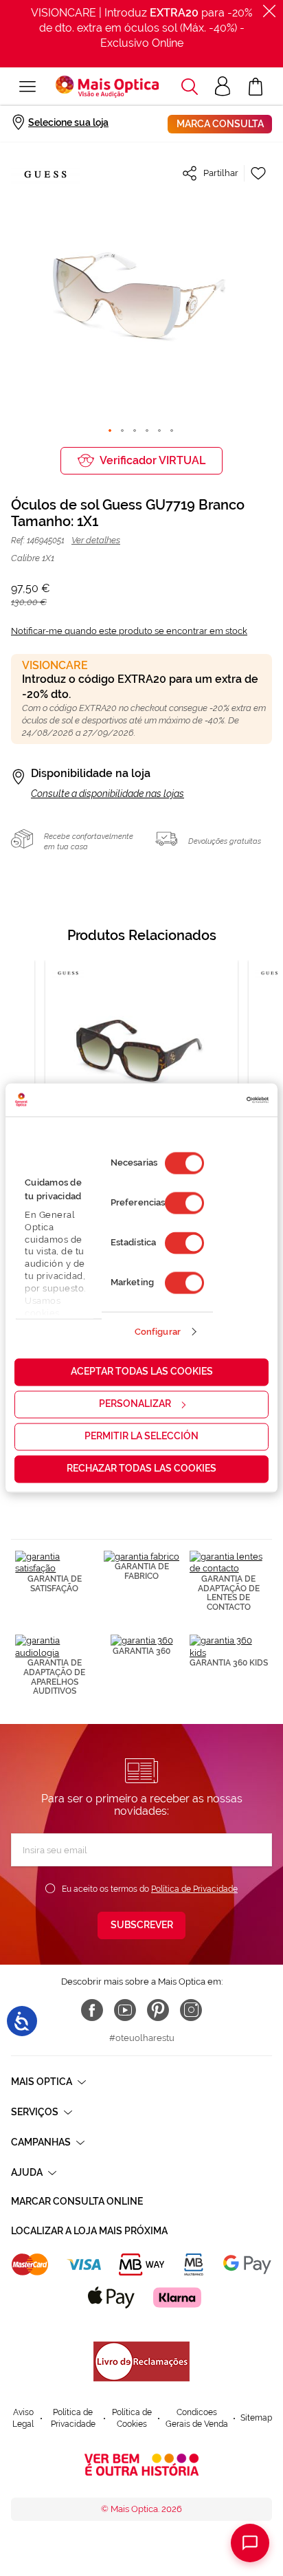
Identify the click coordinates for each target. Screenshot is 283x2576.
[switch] (184, 1203)
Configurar (158, 1332)
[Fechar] (269, 11)
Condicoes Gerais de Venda (197, 2418)
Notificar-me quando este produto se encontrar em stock (129, 631)
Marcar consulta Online (77, 2201)
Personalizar (135, 1404)
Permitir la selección (141, 1437)
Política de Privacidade (194, 1889)
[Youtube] (125, 2010)
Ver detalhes (96, 540)
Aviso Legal (23, 2418)
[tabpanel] (141, 1083)
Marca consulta (220, 124)
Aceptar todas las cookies (142, 1372)
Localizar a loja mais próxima (89, 2231)
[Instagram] (191, 2010)
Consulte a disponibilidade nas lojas (107, 794)
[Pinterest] (158, 2010)
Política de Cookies (132, 2418)
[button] (190, 87)
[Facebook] (92, 2010)
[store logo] (107, 87)
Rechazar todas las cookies (141, 1469)
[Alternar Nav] (27, 87)
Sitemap (256, 2418)
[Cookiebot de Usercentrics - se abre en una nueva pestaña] (208, 1100)
